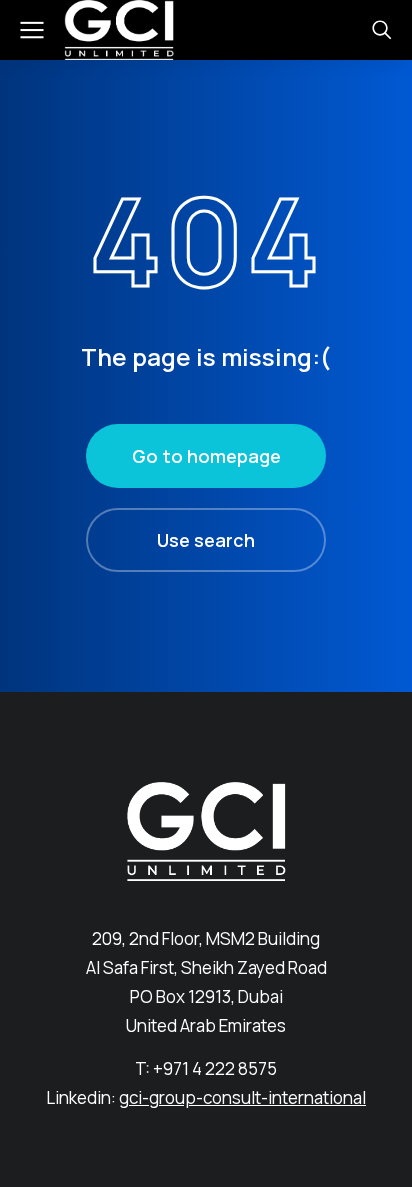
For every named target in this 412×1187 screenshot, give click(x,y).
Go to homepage (206, 456)
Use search (206, 540)
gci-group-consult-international (242, 1097)
